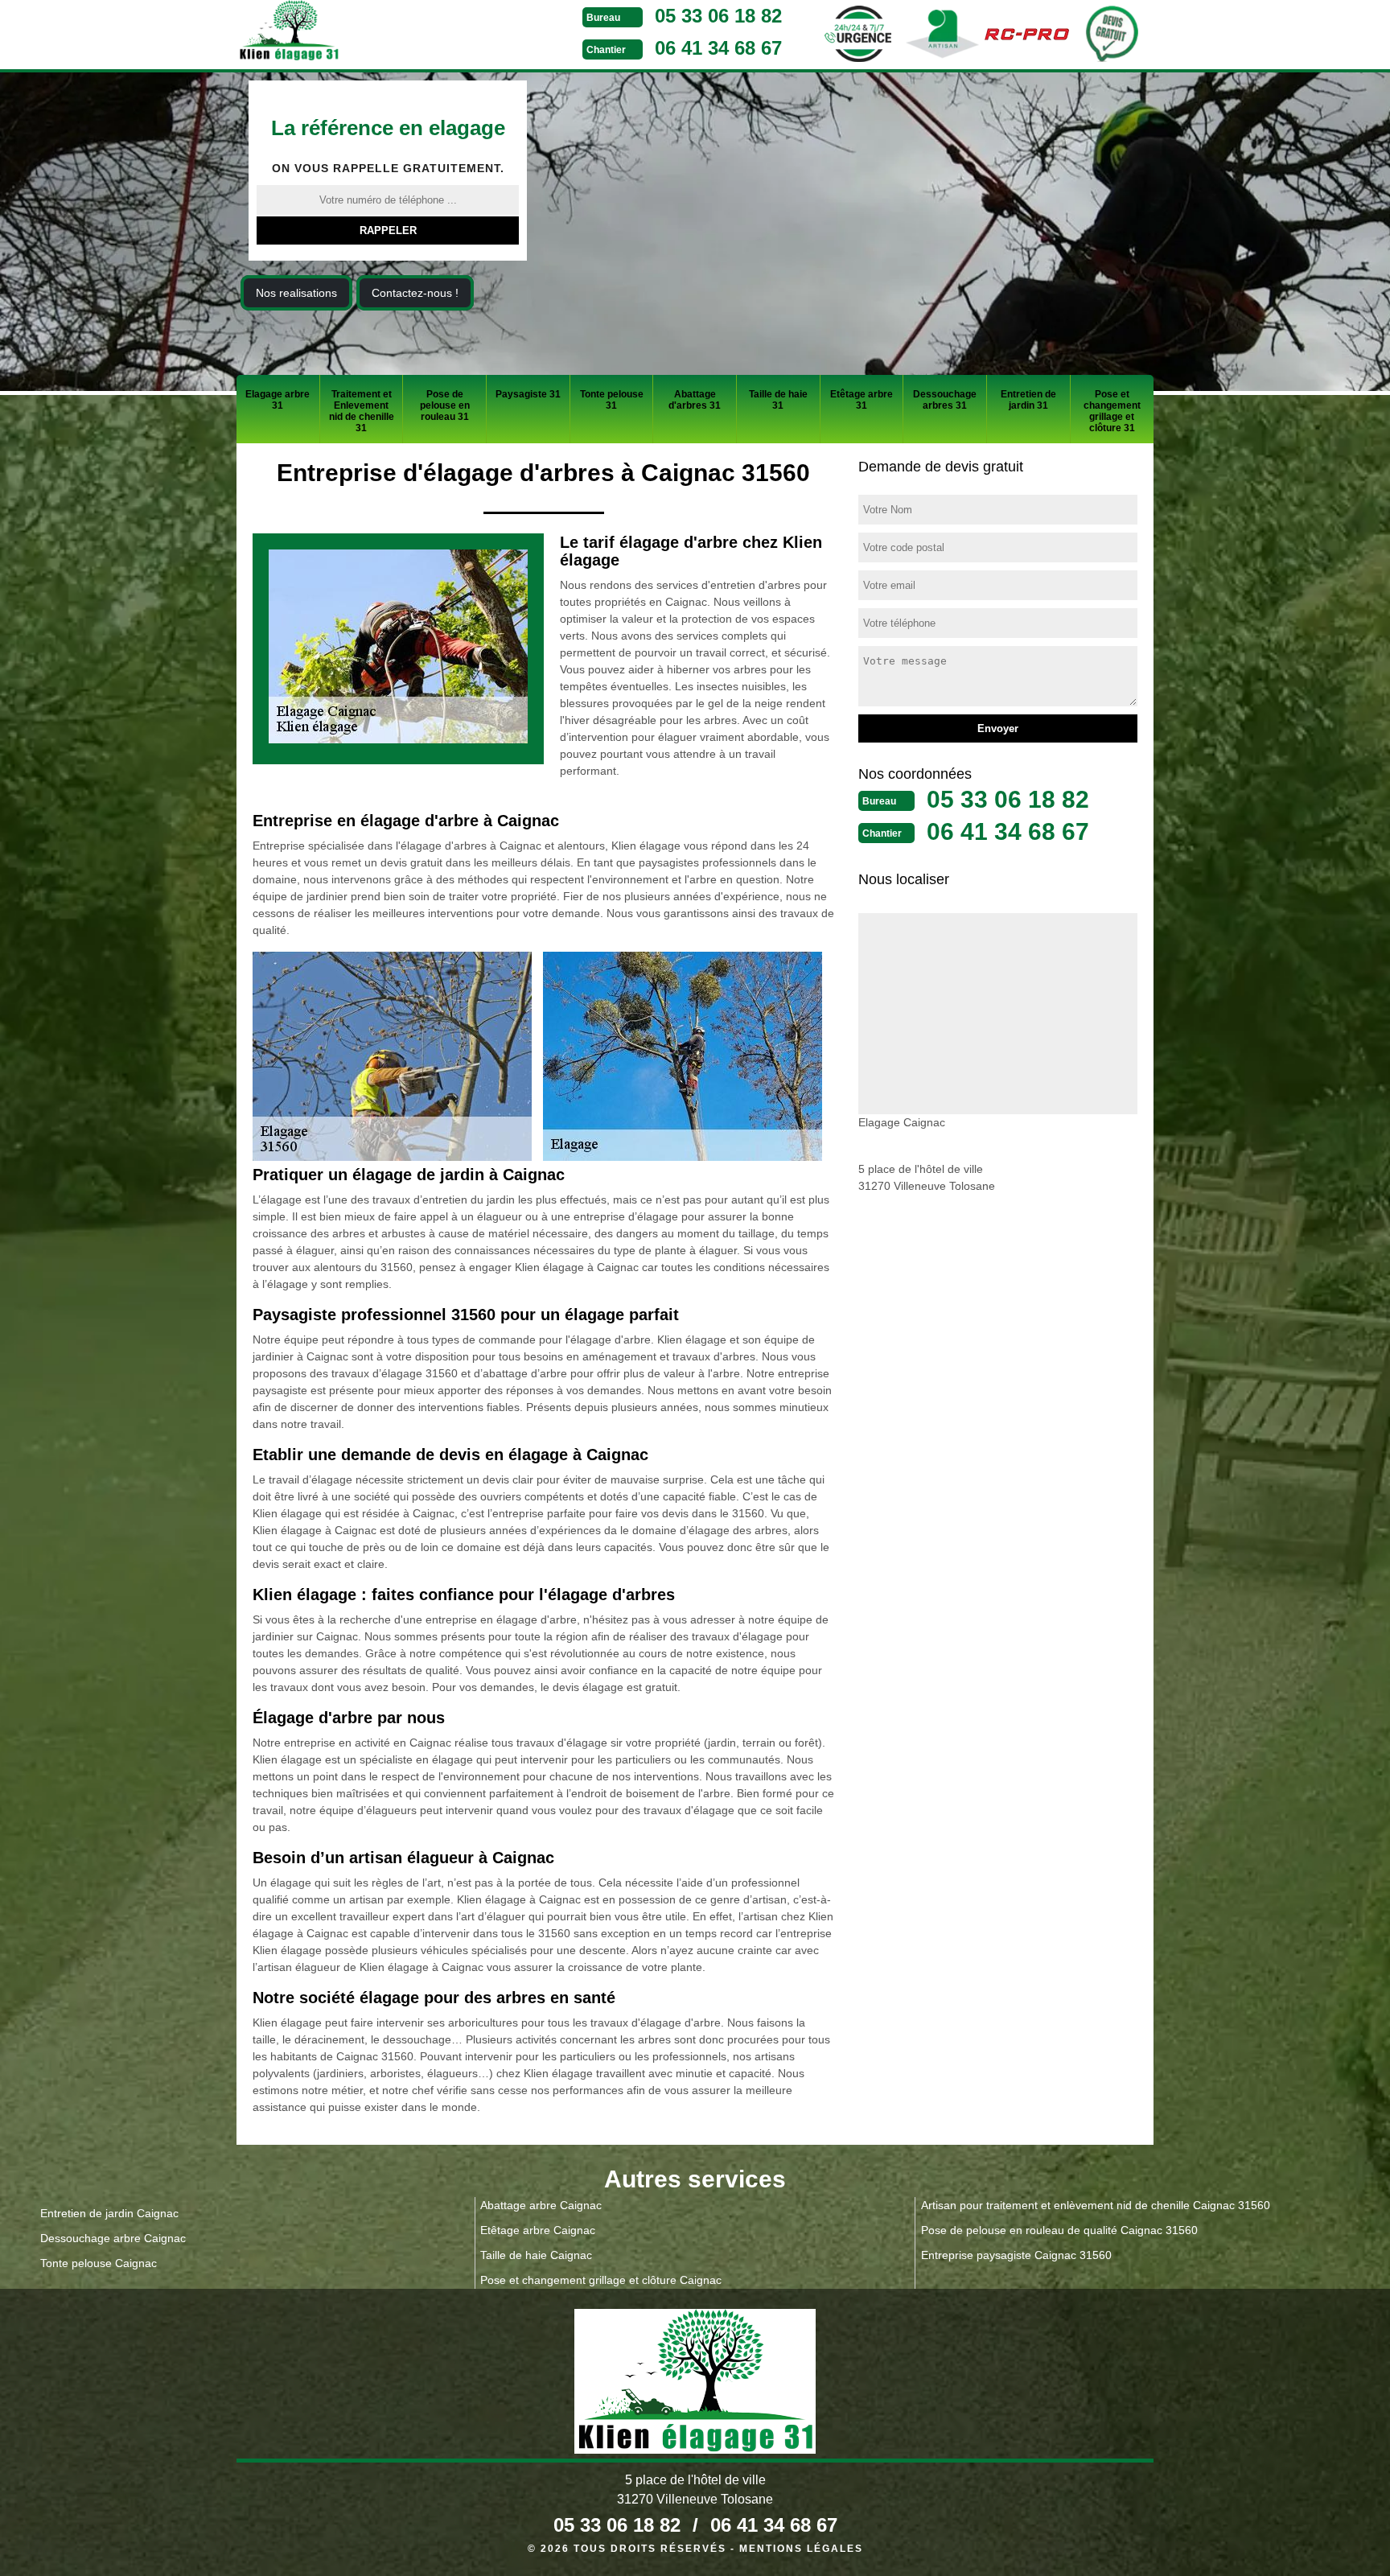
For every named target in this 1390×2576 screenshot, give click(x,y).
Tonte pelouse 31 (612, 400)
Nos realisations (296, 293)
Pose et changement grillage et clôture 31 (1112, 411)
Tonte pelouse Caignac (99, 2263)
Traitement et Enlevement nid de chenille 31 (362, 411)
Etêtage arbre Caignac (538, 2230)
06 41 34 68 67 (718, 48)
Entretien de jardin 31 (1028, 400)
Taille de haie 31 (778, 400)
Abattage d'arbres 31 (695, 400)
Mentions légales (801, 2549)
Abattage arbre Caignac (541, 2205)
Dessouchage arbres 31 (945, 400)
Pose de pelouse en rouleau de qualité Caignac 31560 (1059, 2230)
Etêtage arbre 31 (862, 400)
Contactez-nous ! (415, 293)
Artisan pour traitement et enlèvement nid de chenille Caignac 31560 (1096, 2205)
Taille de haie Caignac (536, 2255)
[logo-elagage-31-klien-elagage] (349, 33)
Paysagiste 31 (528, 394)
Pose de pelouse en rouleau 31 (445, 405)
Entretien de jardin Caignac (109, 2213)
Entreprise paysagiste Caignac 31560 (1016, 2255)
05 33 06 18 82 (718, 16)
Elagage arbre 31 (278, 400)
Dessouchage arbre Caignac (113, 2238)
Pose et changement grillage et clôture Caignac (601, 2280)
